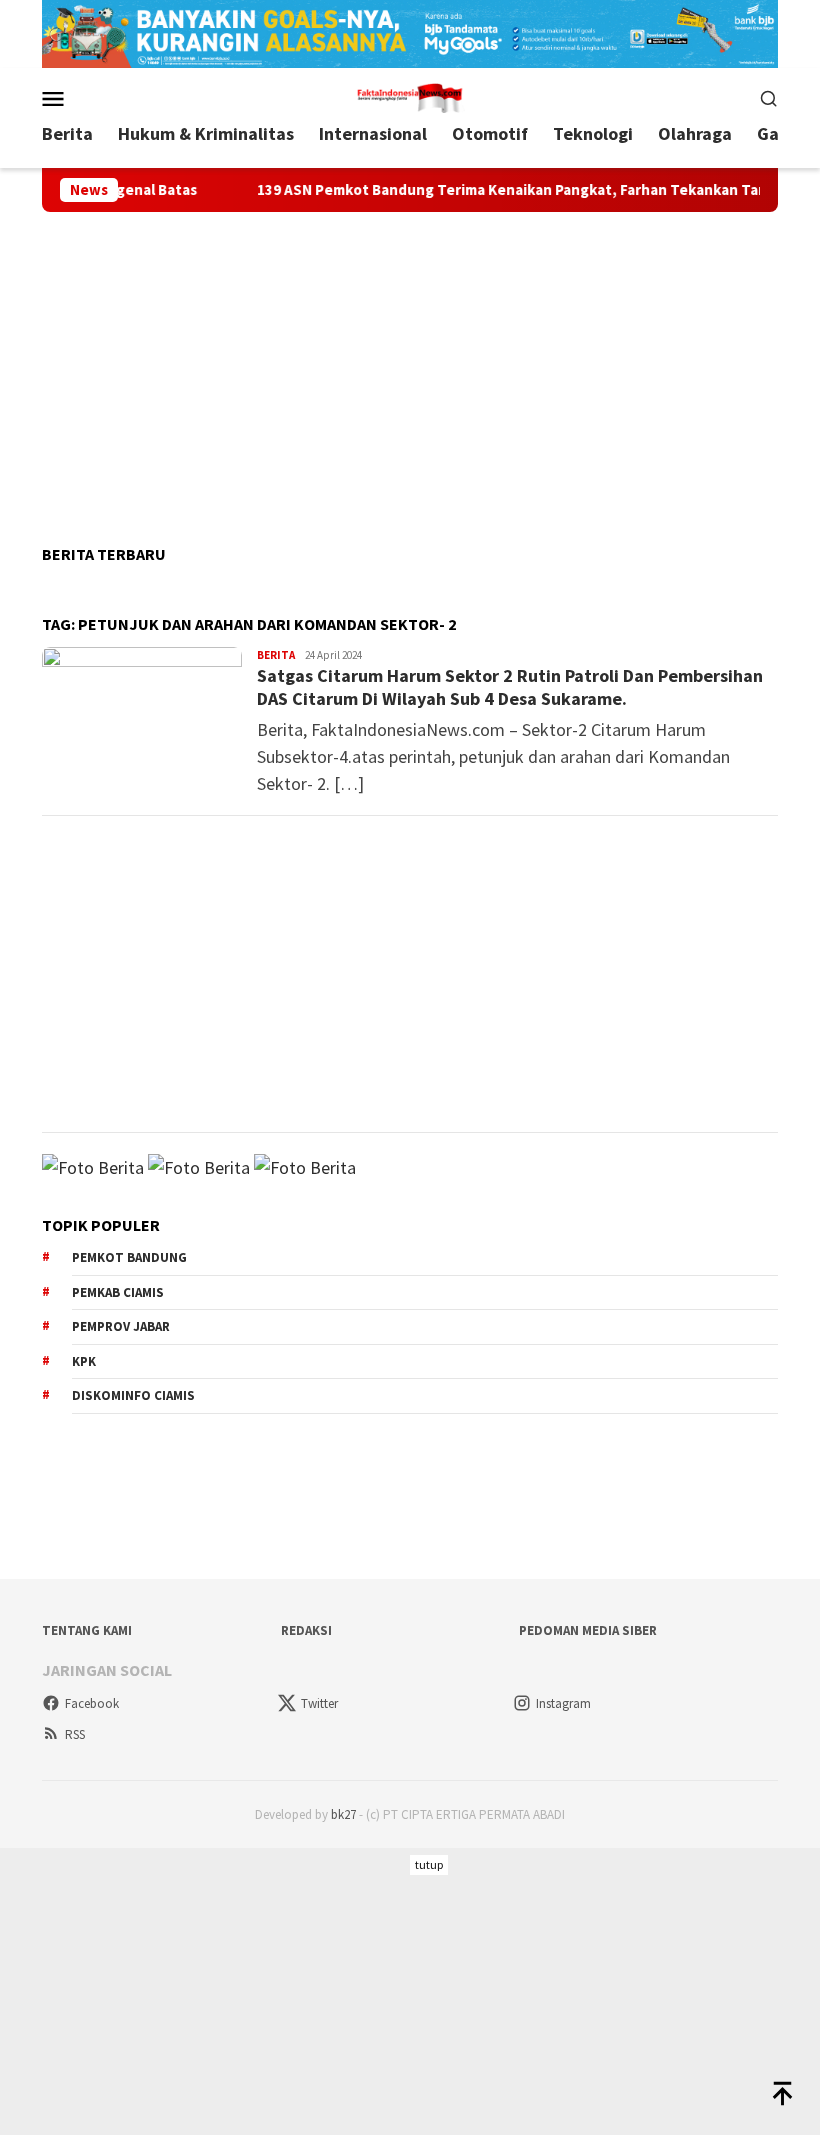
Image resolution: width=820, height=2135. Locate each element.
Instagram (563, 1703)
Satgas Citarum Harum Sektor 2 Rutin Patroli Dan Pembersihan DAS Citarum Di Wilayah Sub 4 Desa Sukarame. (510, 687)
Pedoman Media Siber (588, 1630)
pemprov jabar (121, 1326)
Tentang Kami (87, 1630)
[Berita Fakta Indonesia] (410, 95)
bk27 (343, 1814)
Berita (276, 655)
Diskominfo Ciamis (133, 1395)
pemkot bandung (129, 1257)
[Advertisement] (410, 370)
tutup (429, 1864)
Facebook (92, 1703)
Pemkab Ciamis (118, 1292)
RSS (75, 1734)
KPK (84, 1361)
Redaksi (306, 1630)
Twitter (319, 1703)
